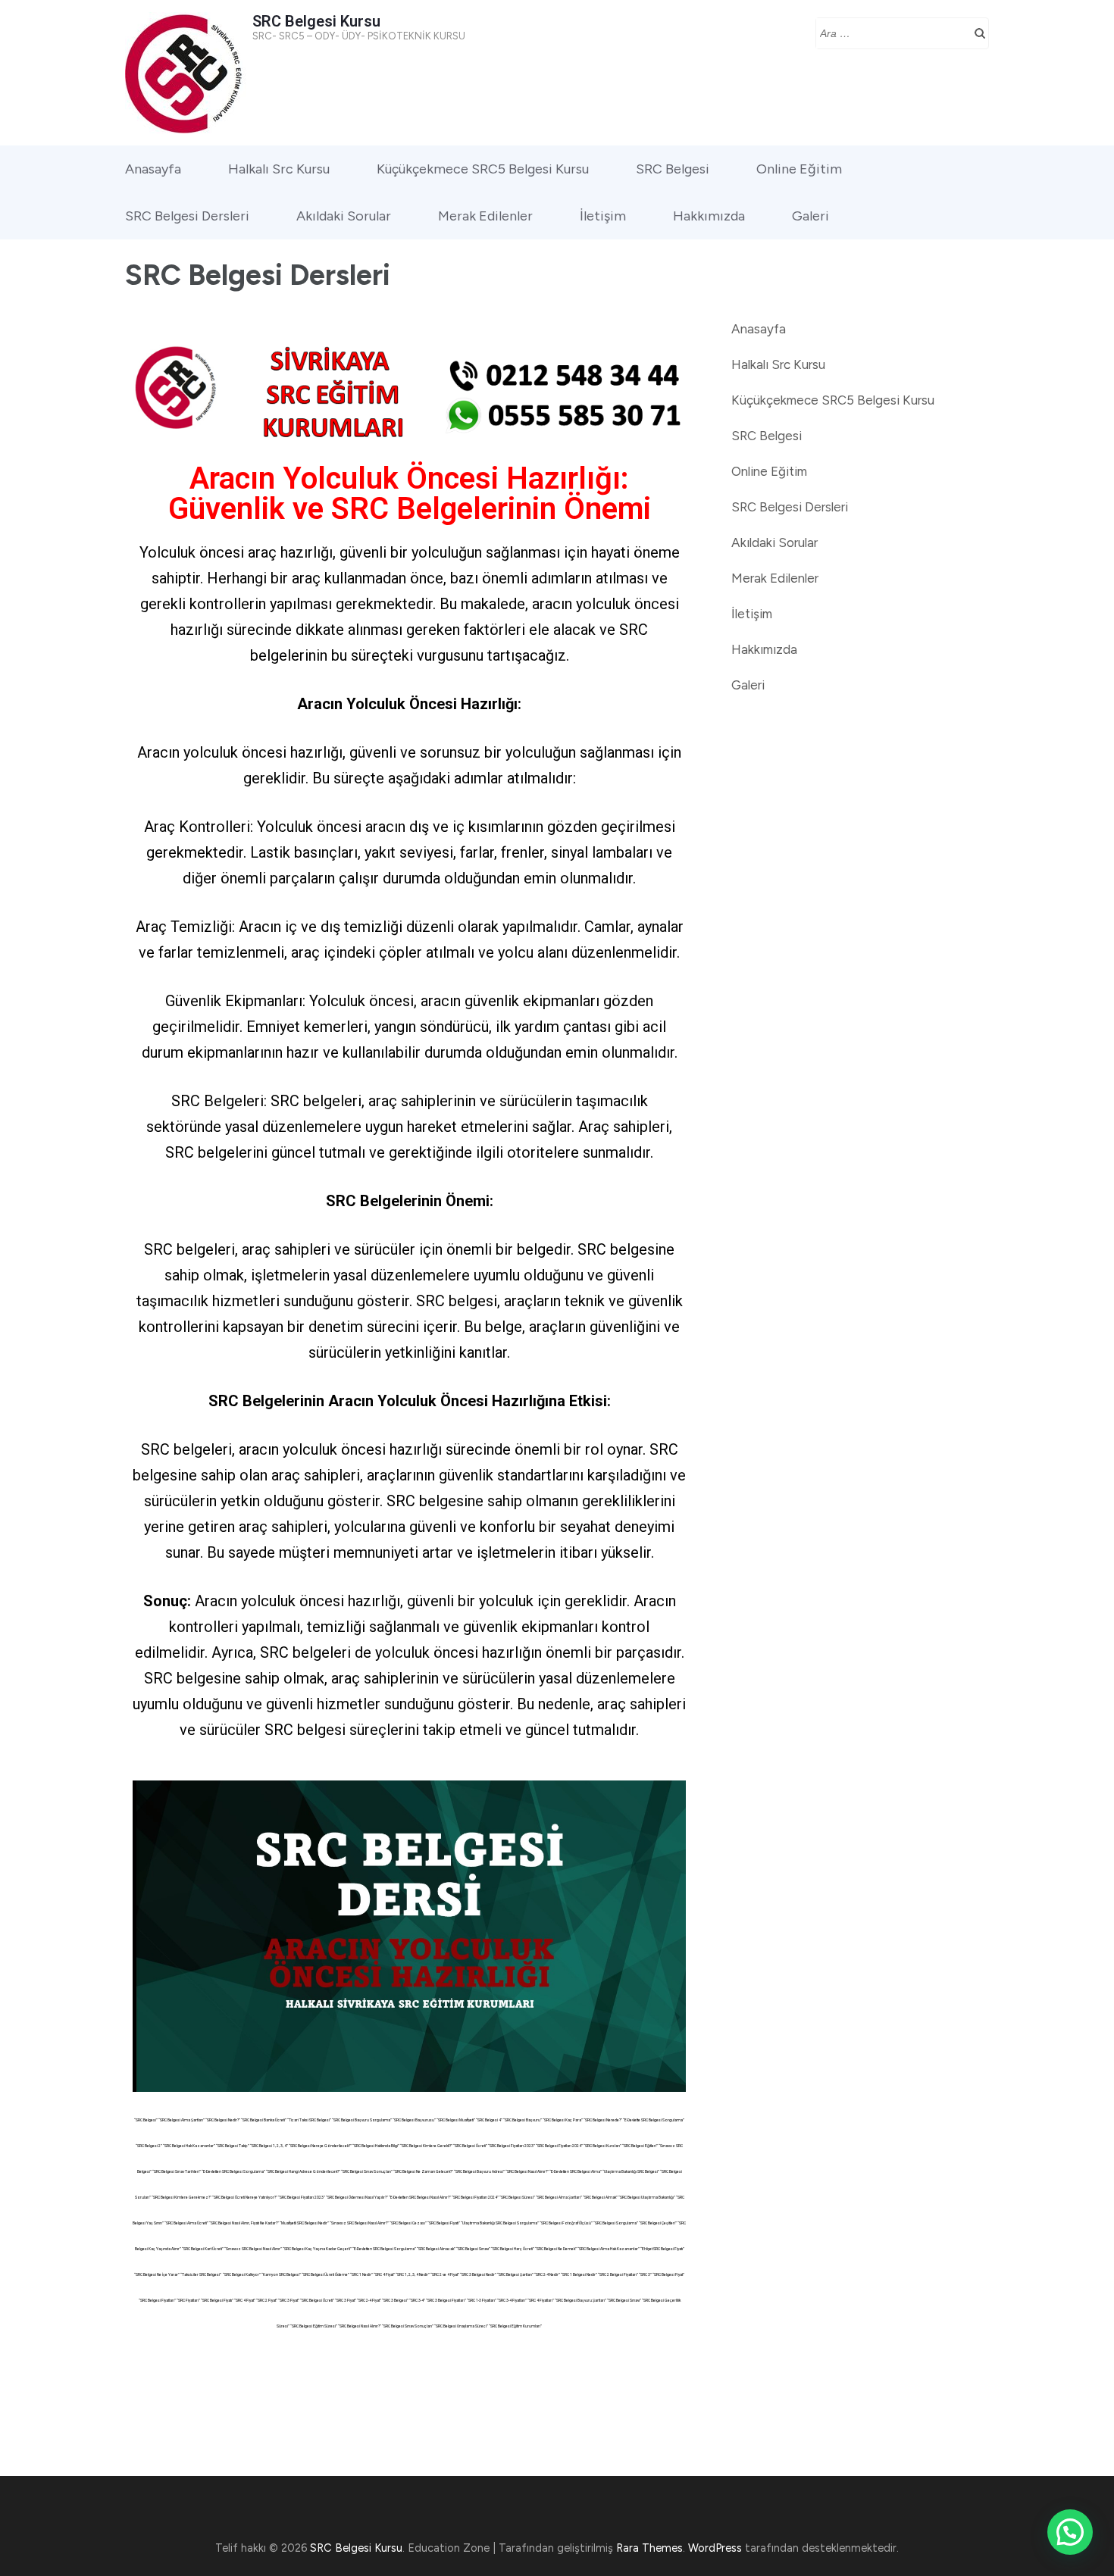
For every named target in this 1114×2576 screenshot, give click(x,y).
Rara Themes (649, 2548)
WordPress (715, 2548)
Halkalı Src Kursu (279, 169)
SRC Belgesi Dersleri (187, 216)
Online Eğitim (799, 169)
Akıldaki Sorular (344, 216)
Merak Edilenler (485, 216)
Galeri (810, 216)
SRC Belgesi (673, 169)
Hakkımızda (709, 216)
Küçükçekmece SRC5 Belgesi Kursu (483, 169)
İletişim (603, 216)
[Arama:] (891, 32)
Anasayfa (153, 169)
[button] (1070, 2532)
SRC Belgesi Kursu (316, 21)
